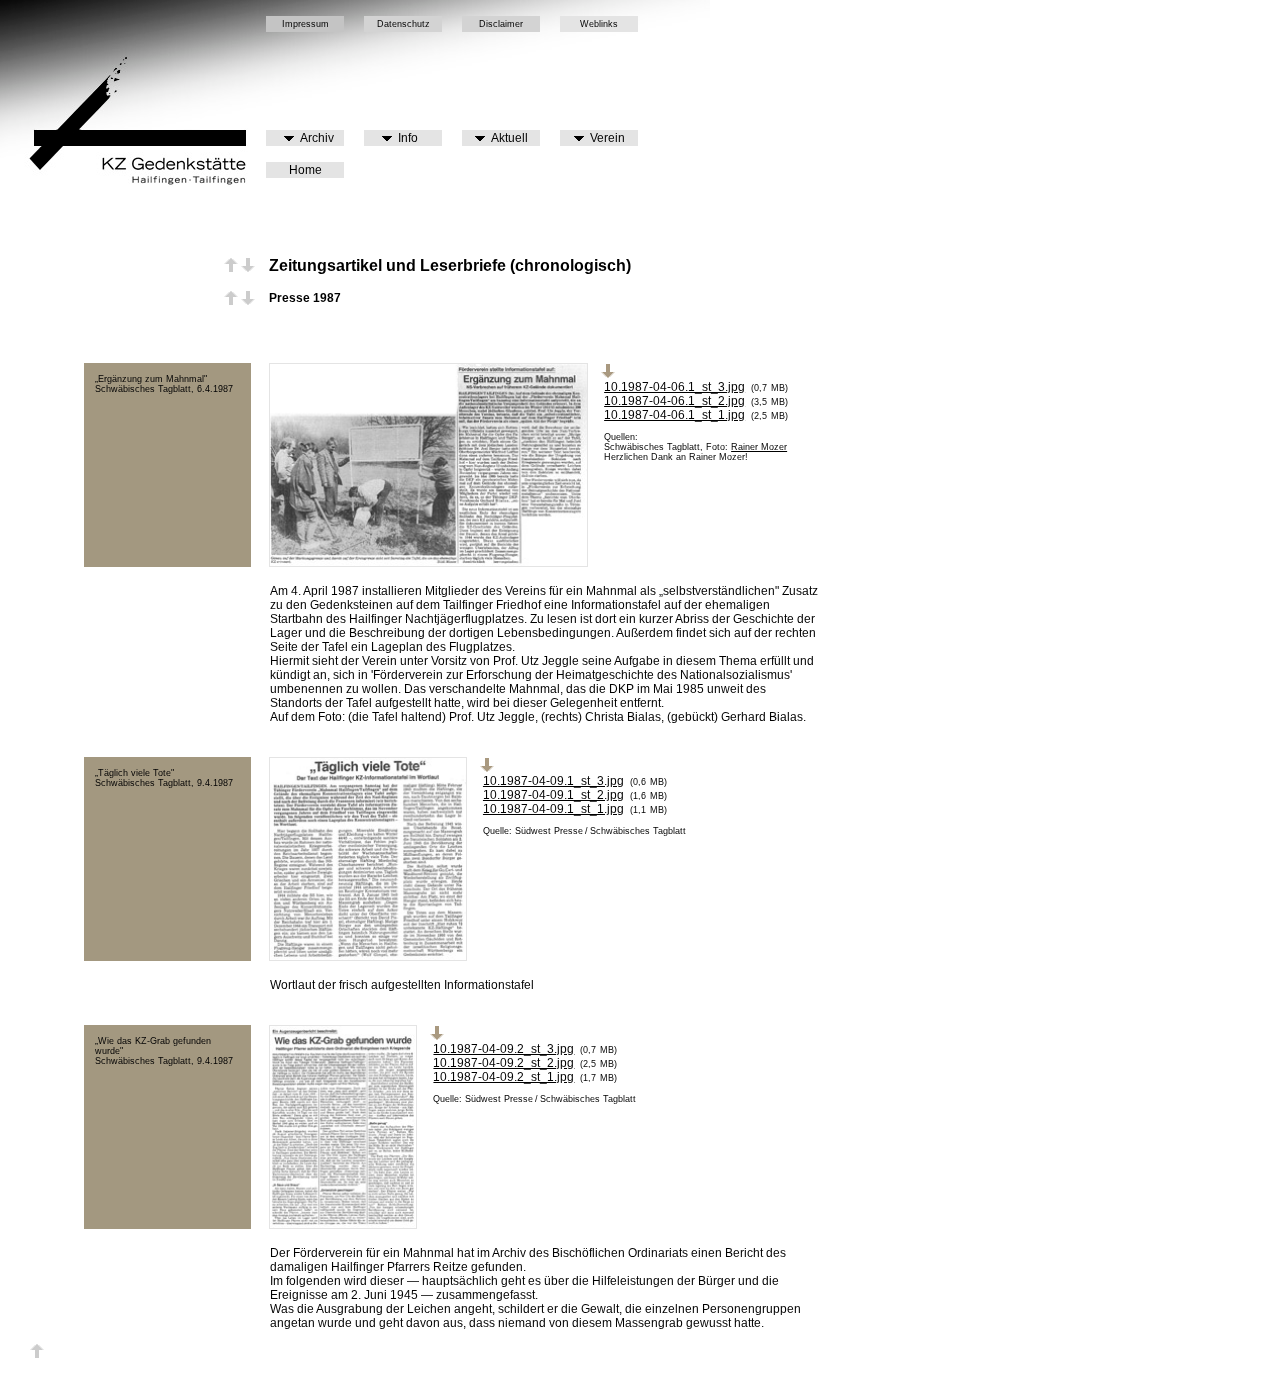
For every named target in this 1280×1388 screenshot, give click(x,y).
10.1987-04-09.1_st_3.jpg (553, 781)
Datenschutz (403, 24)
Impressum (305, 24)
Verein (604, 138)
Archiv (314, 138)
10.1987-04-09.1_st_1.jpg (553, 809)
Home (305, 170)
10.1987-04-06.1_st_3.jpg (674, 387)
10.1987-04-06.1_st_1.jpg (674, 415)
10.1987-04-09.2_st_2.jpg (503, 1063)
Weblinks (599, 24)
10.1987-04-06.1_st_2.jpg (674, 401)
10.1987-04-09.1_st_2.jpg (553, 795)
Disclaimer (501, 24)
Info (405, 138)
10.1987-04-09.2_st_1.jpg (503, 1077)
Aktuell (506, 138)
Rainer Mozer (759, 447)
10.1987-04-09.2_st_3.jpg (503, 1049)
